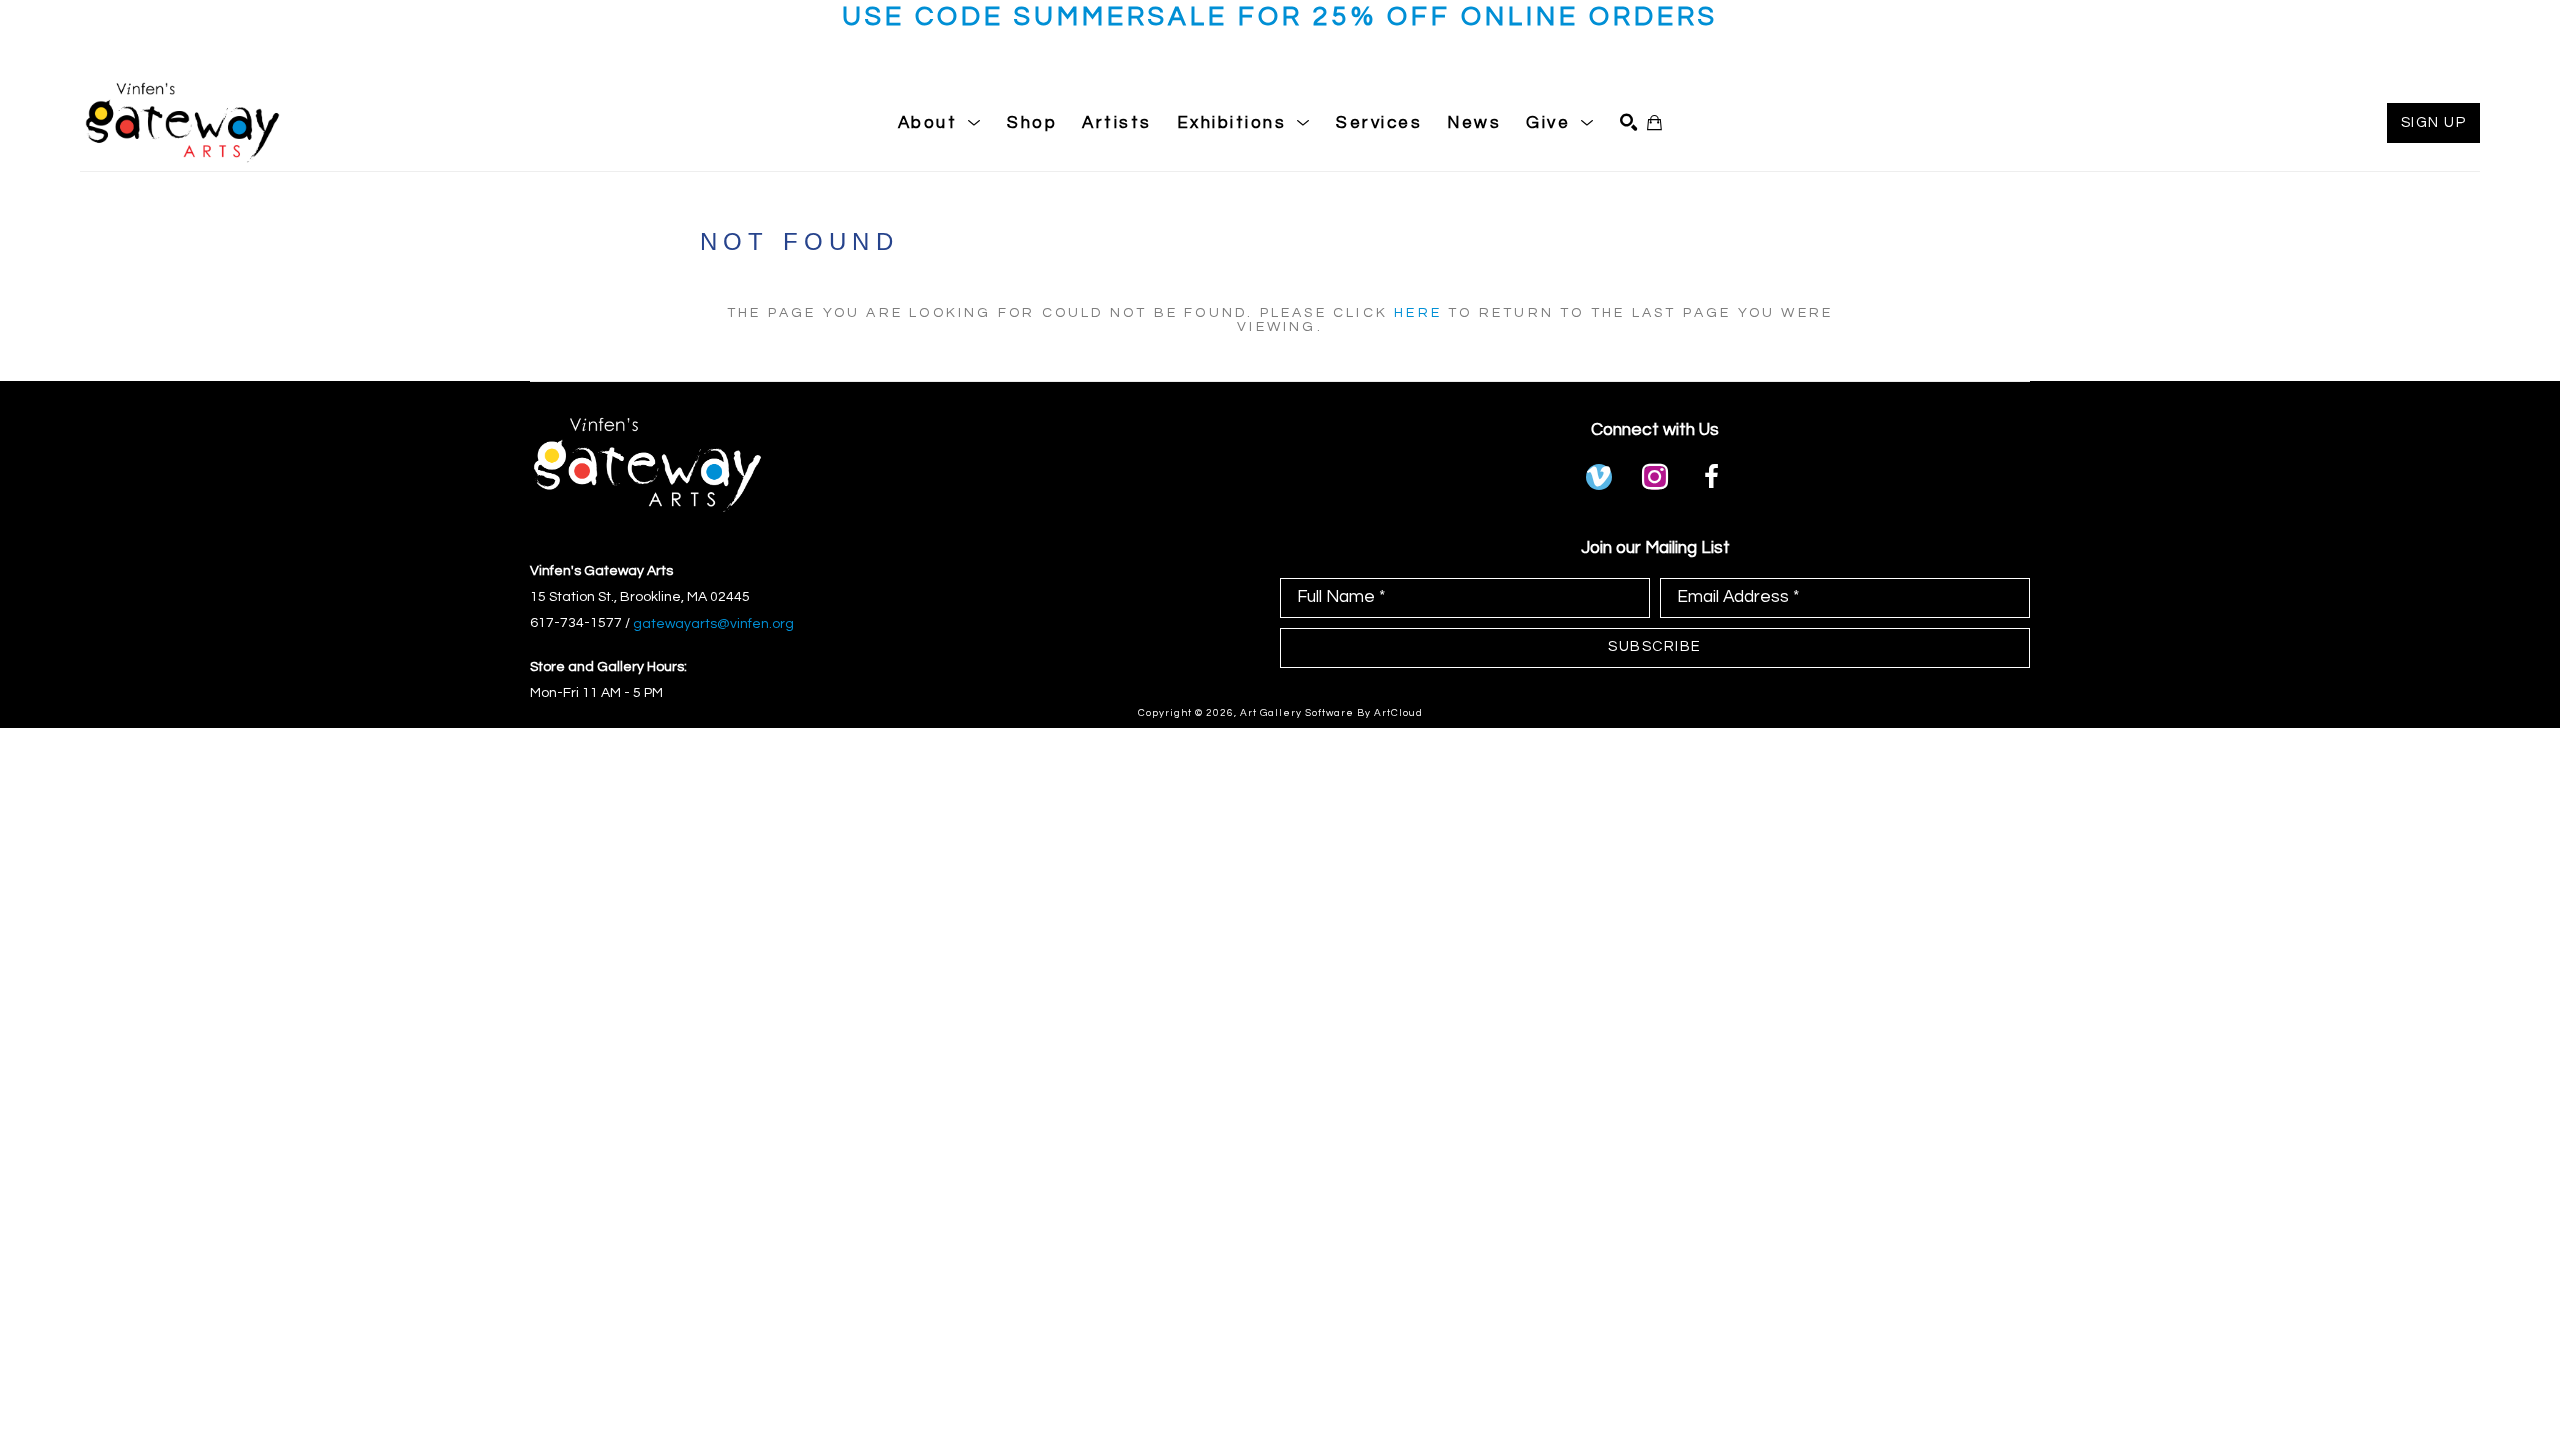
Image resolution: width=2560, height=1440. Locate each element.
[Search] (1628, 122)
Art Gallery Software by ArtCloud (1331, 713)
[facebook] (1711, 477)
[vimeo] (1599, 477)
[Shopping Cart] (1654, 122)
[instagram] (1655, 477)
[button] (940, 123)
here (1418, 313)
